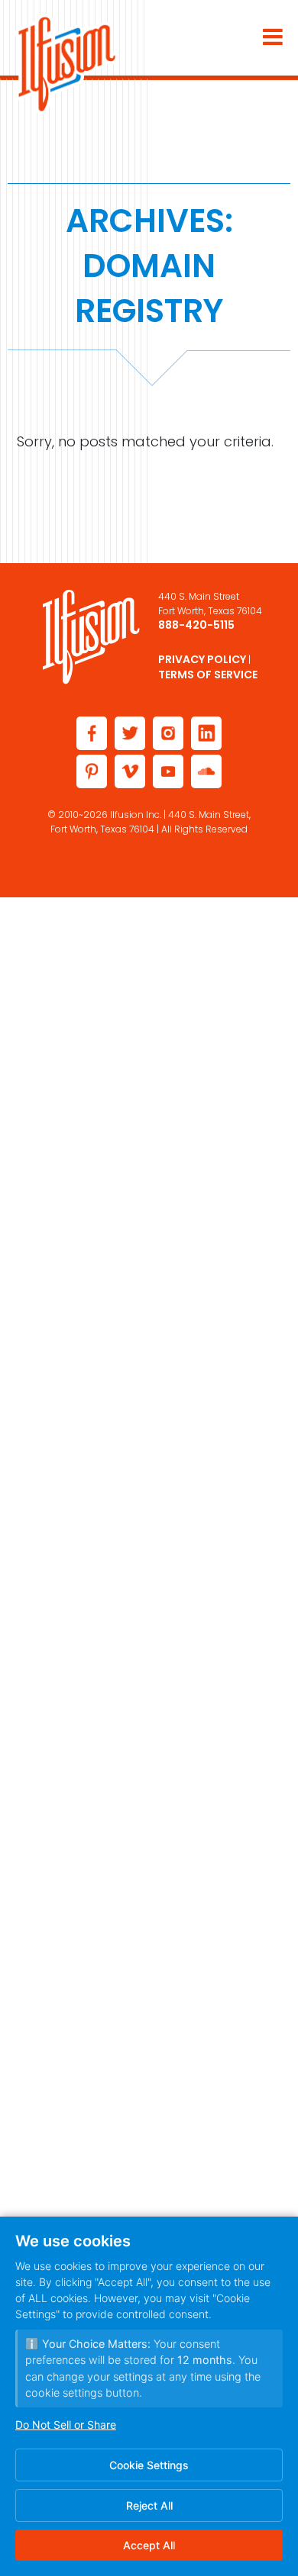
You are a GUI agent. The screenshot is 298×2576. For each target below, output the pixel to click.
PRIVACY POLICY (202, 659)
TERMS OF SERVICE (208, 675)
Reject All (149, 2505)
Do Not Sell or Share (66, 2425)
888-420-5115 (196, 625)
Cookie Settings (149, 2465)
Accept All (149, 2545)
